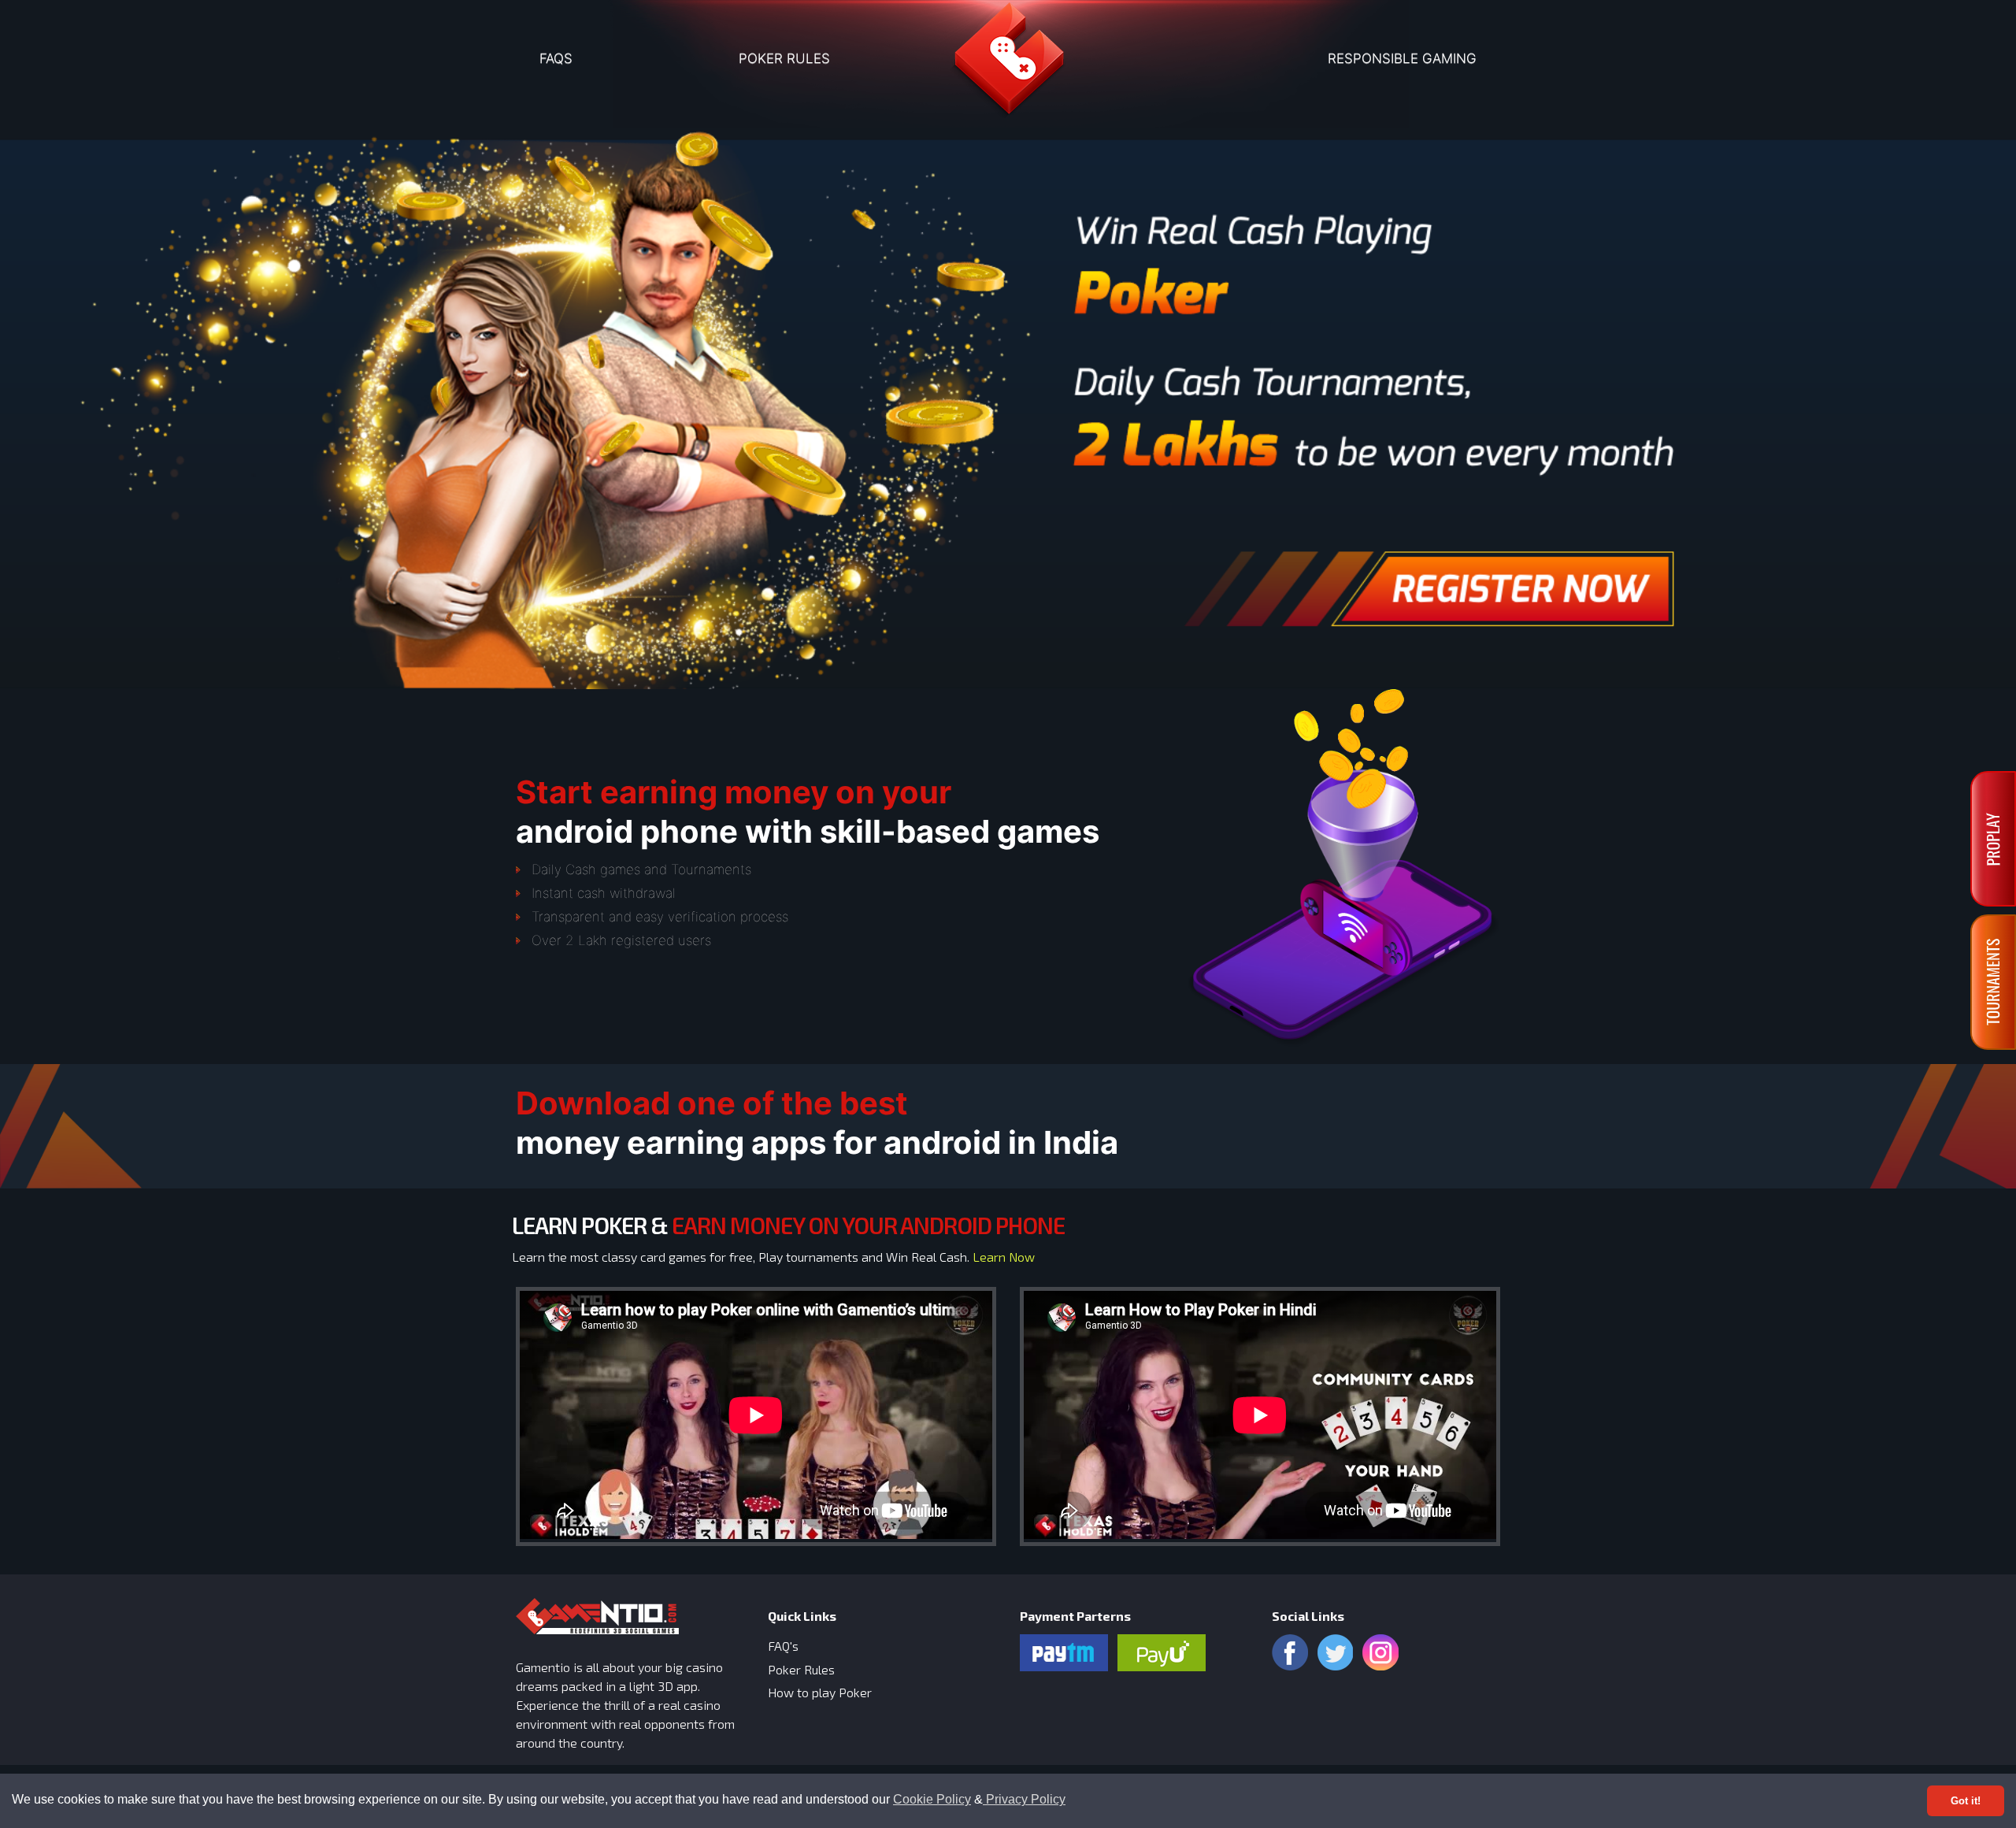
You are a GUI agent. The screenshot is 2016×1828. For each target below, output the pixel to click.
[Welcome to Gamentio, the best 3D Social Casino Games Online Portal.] (1008, 64)
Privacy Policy (1024, 1799)
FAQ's (783, 1646)
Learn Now (1004, 1257)
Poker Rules (801, 1669)
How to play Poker (820, 1692)
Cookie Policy (932, 1799)
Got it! (1966, 1801)
